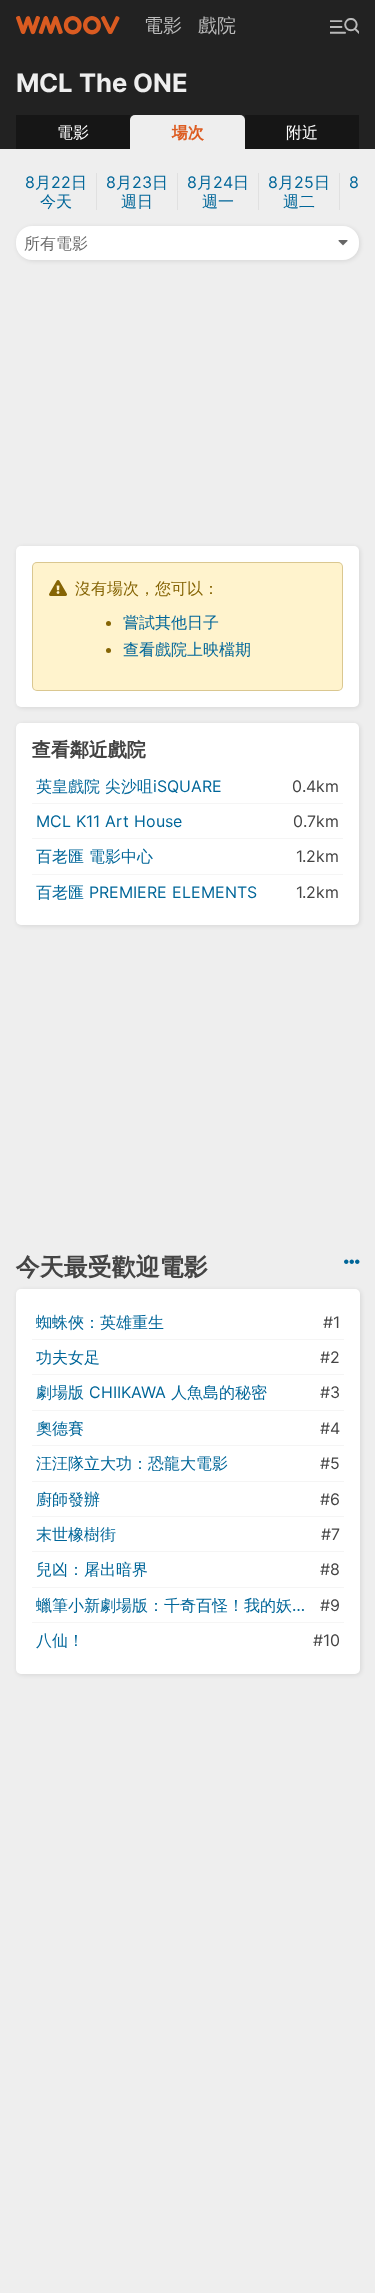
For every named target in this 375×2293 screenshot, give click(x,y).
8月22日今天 (56, 191)
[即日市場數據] (352, 1262)
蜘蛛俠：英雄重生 (100, 1322)
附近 (302, 132)
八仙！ (60, 1640)
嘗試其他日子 (171, 622)
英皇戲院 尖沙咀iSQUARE (129, 786)
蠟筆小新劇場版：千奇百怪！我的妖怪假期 (176, 1605)
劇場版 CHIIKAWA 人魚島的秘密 (151, 1392)
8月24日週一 (218, 191)
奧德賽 (60, 1428)
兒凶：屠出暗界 (92, 1569)
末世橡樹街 (76, 1534)
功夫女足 (68, 1357)
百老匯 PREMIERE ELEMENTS (146, 892)
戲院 (217, 25)
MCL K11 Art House (109, 821)
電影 (163, 25)
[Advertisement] (188, 401)
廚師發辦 (68, 1499)
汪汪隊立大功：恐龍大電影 (132, 1463)
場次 (188, 132)
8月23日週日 (137, 191)
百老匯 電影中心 (94, 856)
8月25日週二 (299, 191)
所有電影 (56, 243)
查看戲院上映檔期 (187, 649)
